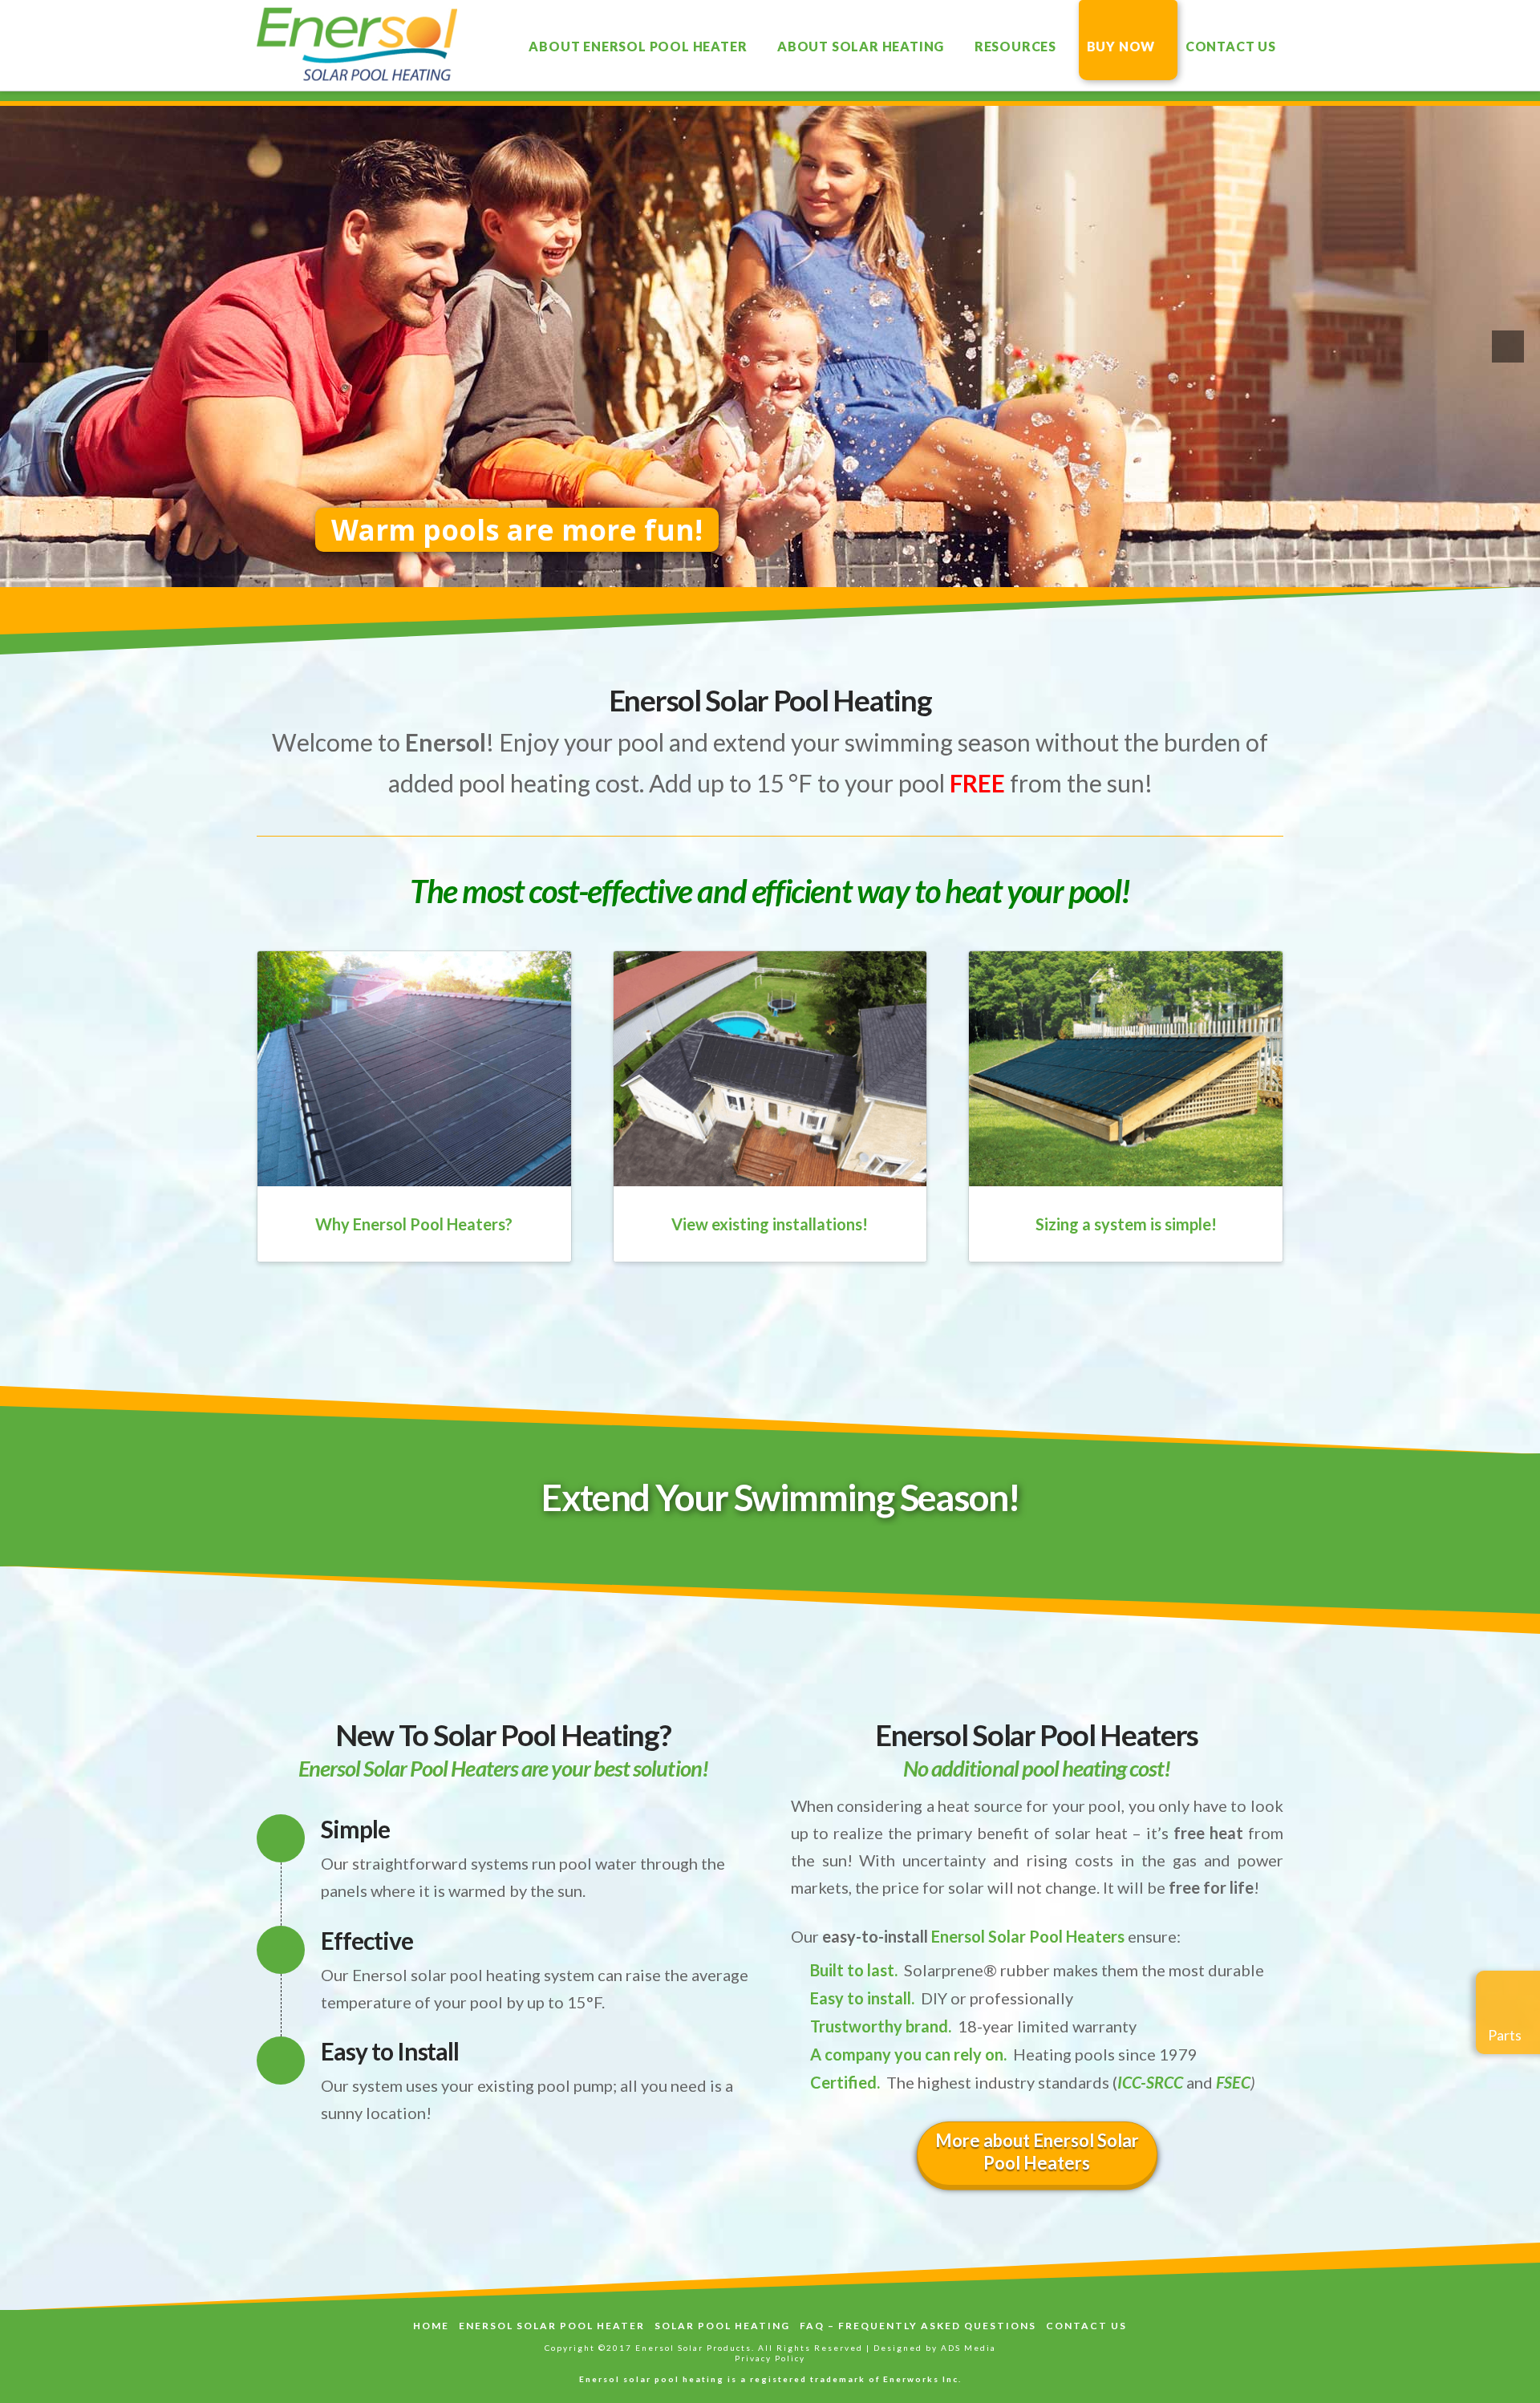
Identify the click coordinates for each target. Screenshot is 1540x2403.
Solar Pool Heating (722, 2326)
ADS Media (969, 2348)
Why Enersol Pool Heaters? (414, 1224)
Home (431, 2326)
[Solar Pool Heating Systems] (357, 44)
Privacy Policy (770, 2358)
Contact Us (1086, 2326)
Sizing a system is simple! (1126, 1224)
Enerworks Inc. (922, 2379)
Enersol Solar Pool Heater (552, 2326)
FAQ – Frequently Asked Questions (918, 2326)
